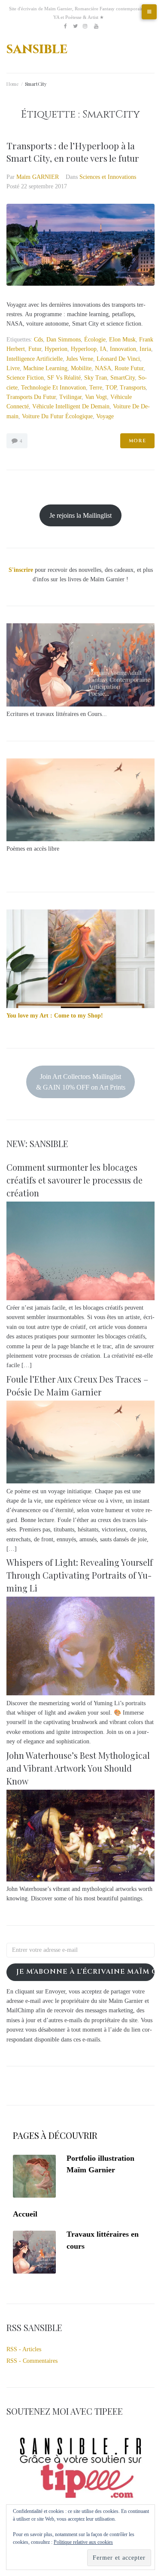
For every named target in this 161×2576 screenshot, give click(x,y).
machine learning (45, 368)
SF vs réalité (64, 378)
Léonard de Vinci (118, 359)
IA (103, 349)
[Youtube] (96, 26)
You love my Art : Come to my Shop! (55, 1016)
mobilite (81, 368)
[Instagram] (85, 26)
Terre (96, 388)
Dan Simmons (64, 340)
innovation (123, 349)
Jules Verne (80, 359)
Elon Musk (122, 340)
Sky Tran (96, 378)
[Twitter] (75, 26)
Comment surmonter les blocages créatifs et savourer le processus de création (74, 1180)
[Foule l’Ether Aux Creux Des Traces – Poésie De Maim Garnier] (80, 1481)
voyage (105, 416)
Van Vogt (96, 397)
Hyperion (56, 349)
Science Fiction (25, 378)
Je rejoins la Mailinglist (80, 515)
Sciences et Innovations (108, 177)
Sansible (37, 49)
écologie (95, 340)
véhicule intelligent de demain (71, 406)
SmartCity (123, 378)
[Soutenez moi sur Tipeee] (80, 2500)
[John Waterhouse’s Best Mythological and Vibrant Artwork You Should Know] (80, 1880)
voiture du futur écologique (57, 416)
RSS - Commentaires (32, 2361)
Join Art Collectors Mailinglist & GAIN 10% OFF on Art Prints (81, 1082)
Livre (13, 368)
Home (12, 84)
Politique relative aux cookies (83, 2542)
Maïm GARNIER (38, 177)
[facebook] (65, 26)
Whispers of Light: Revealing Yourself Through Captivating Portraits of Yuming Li (80, 1575)
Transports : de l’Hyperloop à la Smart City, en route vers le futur (73, 152)
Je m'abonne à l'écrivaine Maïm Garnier (85, 1972)
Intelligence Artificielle (35, 359)
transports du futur (31, 397)
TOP (111, 388)
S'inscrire (21, 570)
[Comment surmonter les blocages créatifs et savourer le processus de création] (80, 1298)
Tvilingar (70, 397)
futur (35, 349)
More (137, 441)
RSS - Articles (24, 2349)
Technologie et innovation (53, 388)
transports (133, 388)
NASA (103, 368)
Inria (145, 349)
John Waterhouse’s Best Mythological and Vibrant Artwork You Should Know (78, 1768)
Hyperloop (84, 349)
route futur (129, 368)
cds (38, 340)
